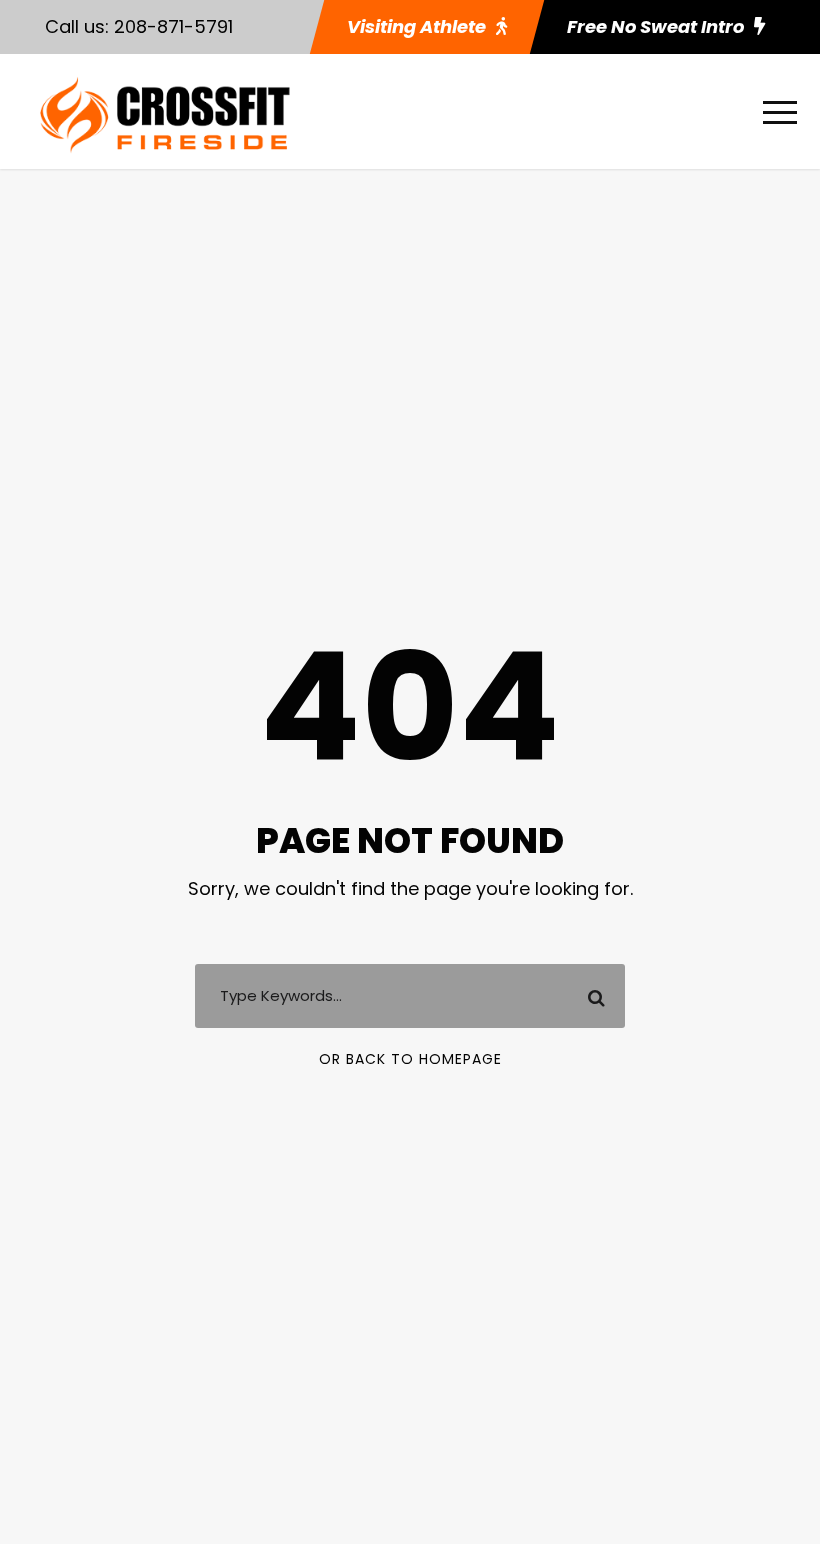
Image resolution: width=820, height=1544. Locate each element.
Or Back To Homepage (410, 1059)
